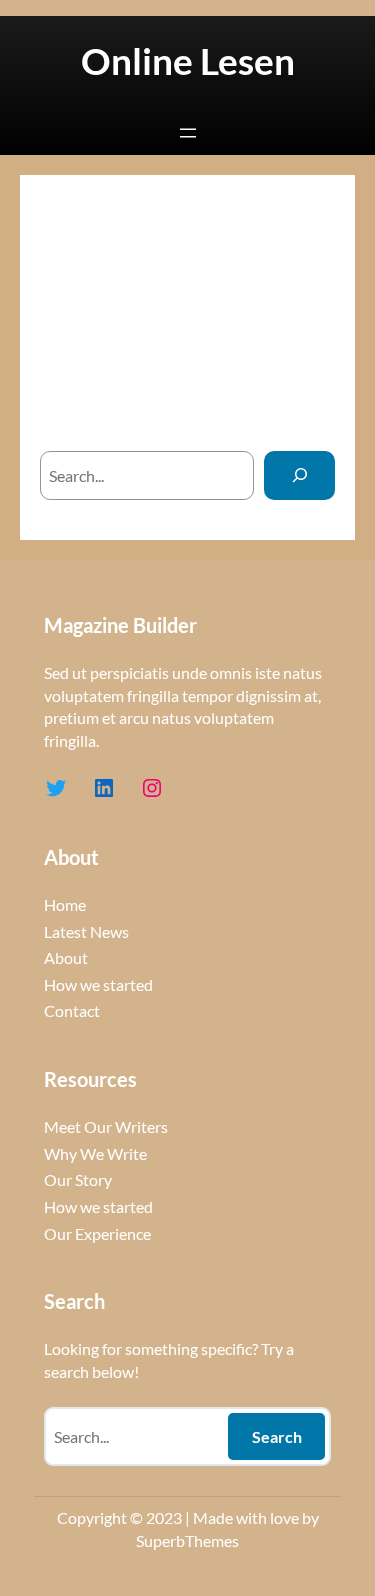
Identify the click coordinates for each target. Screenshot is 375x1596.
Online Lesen (188, 61)
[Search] (299, 475)
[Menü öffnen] (188, 133)
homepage (244, 412)
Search (277, 1436)
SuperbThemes (187, 1540)
